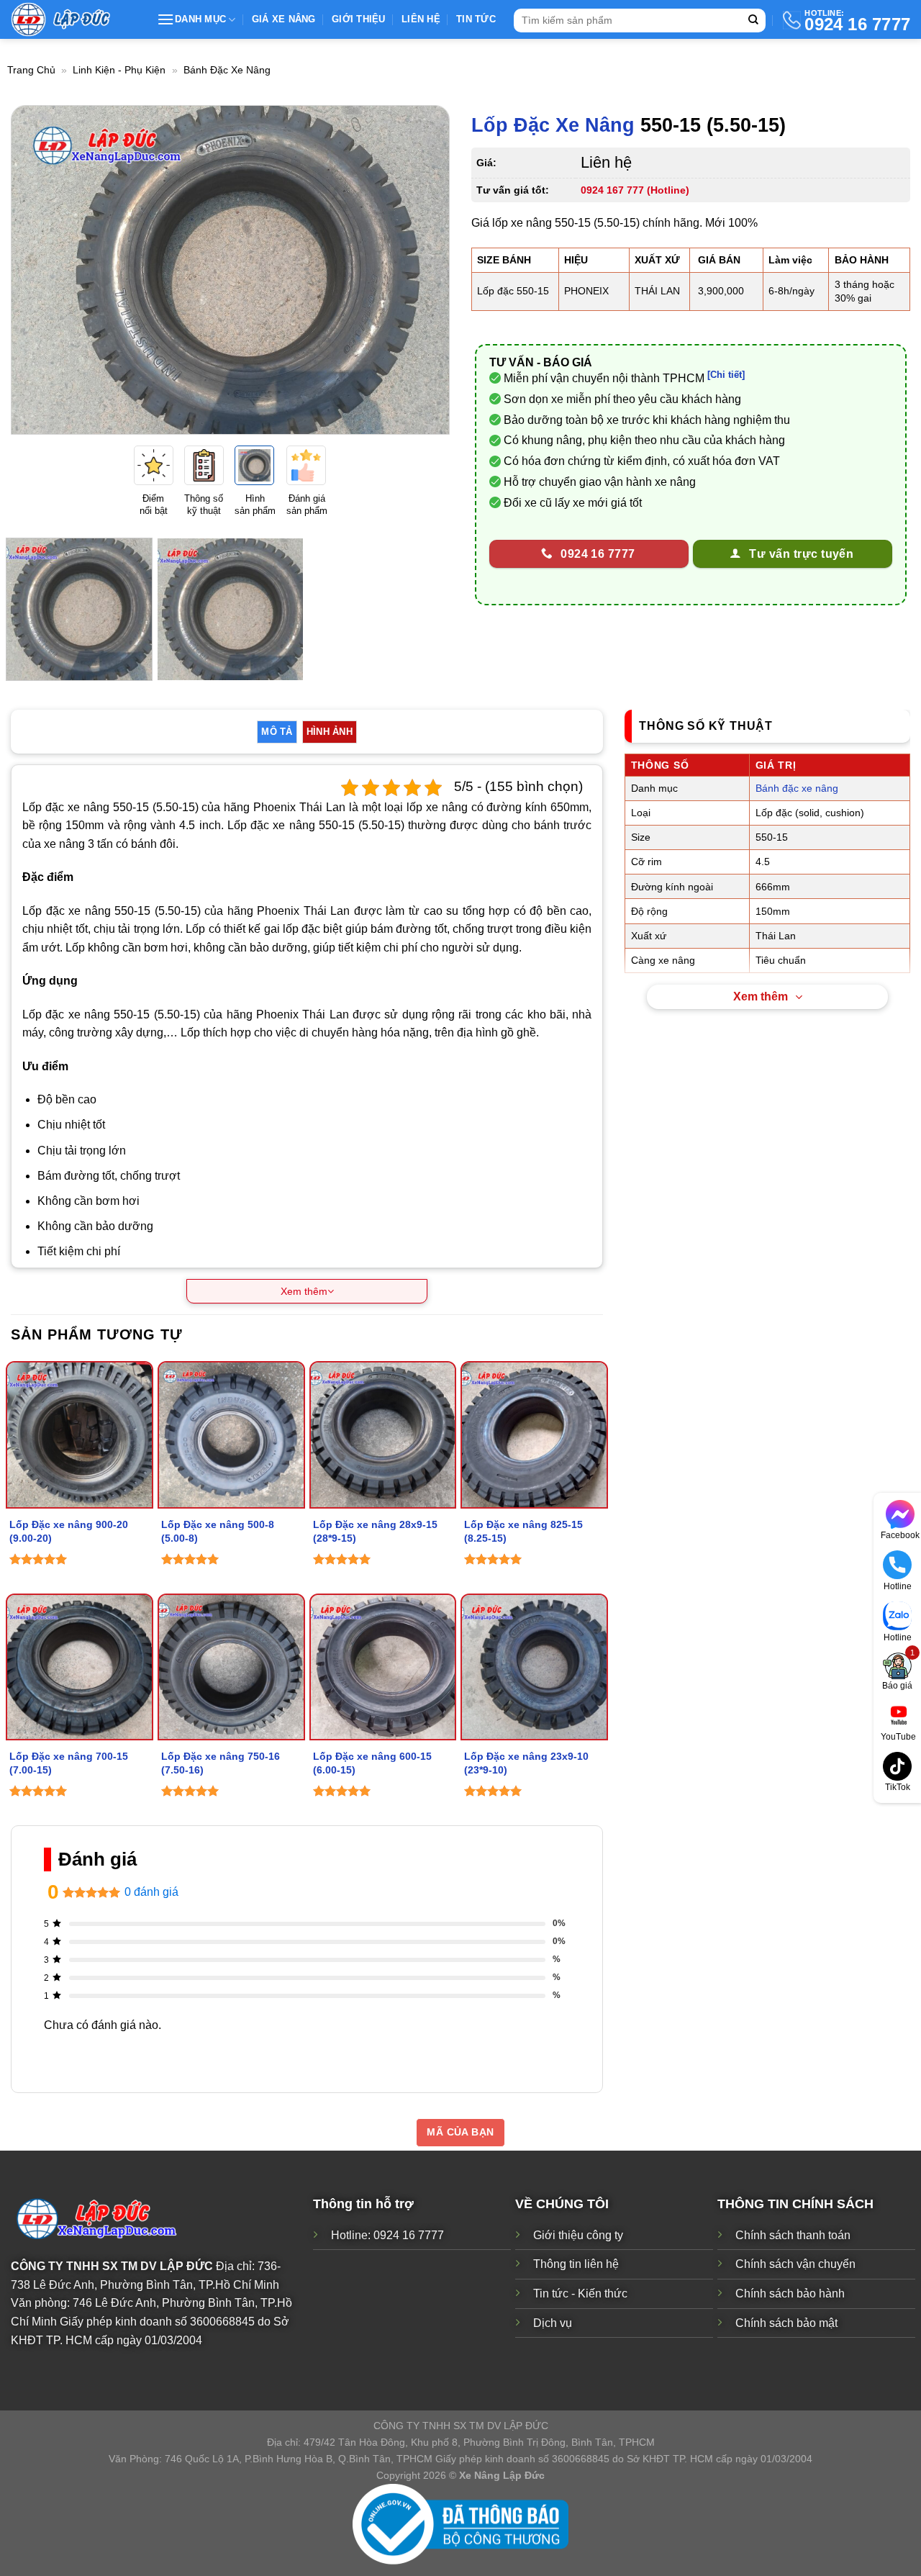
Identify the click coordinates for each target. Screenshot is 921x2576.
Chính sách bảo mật (786, 2322)
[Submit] (753, 21)
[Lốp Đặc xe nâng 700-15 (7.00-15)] (80, 1667)
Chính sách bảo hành (790, 2293)
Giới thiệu (359, 19)
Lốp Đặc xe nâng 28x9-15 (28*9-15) (375, 1531)
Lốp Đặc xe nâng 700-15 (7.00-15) (69, 1763)
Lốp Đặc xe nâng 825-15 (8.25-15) (523, 1531)
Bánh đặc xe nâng (227, 70)
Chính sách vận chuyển (795, 2264)
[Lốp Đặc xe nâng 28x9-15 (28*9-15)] (383, 1435)
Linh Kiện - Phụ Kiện (119, 70)
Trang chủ (31, 70)
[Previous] (37, 270)
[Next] (423, 270)
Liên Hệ (421, 19)
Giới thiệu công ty (578, 2235)
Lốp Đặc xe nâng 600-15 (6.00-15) (372, 1763)
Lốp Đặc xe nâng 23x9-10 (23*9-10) (526, 1763)
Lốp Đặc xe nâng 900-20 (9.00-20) (69, 1531)
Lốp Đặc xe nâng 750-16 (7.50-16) (221, 1763)
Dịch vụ (553, 2322)
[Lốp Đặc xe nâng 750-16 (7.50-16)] (231, 1667)
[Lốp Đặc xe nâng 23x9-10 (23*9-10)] (534, 1667)
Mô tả (277, 732)
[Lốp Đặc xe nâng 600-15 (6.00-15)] (383, 1667)
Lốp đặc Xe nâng (553, 125)
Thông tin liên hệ (576, 2264)
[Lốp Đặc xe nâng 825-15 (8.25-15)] (534, 1435)
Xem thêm (761, 996)
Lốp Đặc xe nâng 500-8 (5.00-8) (218, 1531)
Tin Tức (476, 19)
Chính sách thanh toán (793, 2235)
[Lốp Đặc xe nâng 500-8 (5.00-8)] (231, 1435)
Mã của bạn (460, 2132)
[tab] (277, 732)
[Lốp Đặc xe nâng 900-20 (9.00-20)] (80, 1435)
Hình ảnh (330, 732)
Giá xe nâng (284, 19)
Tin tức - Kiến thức (580, 2293)
